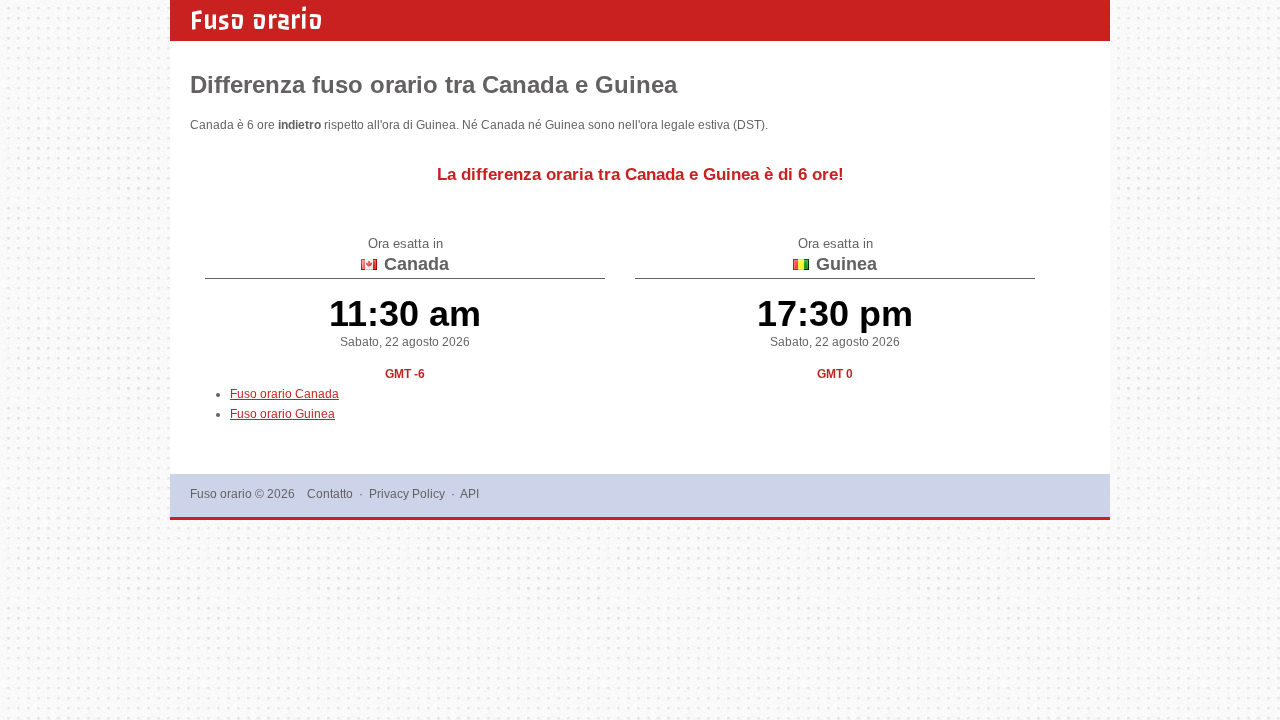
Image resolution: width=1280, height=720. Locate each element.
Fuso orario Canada (284, 394)
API (469, 494)
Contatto (330, 494)
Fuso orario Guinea (282, 414)
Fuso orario (256, 20)
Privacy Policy (407, 494)
